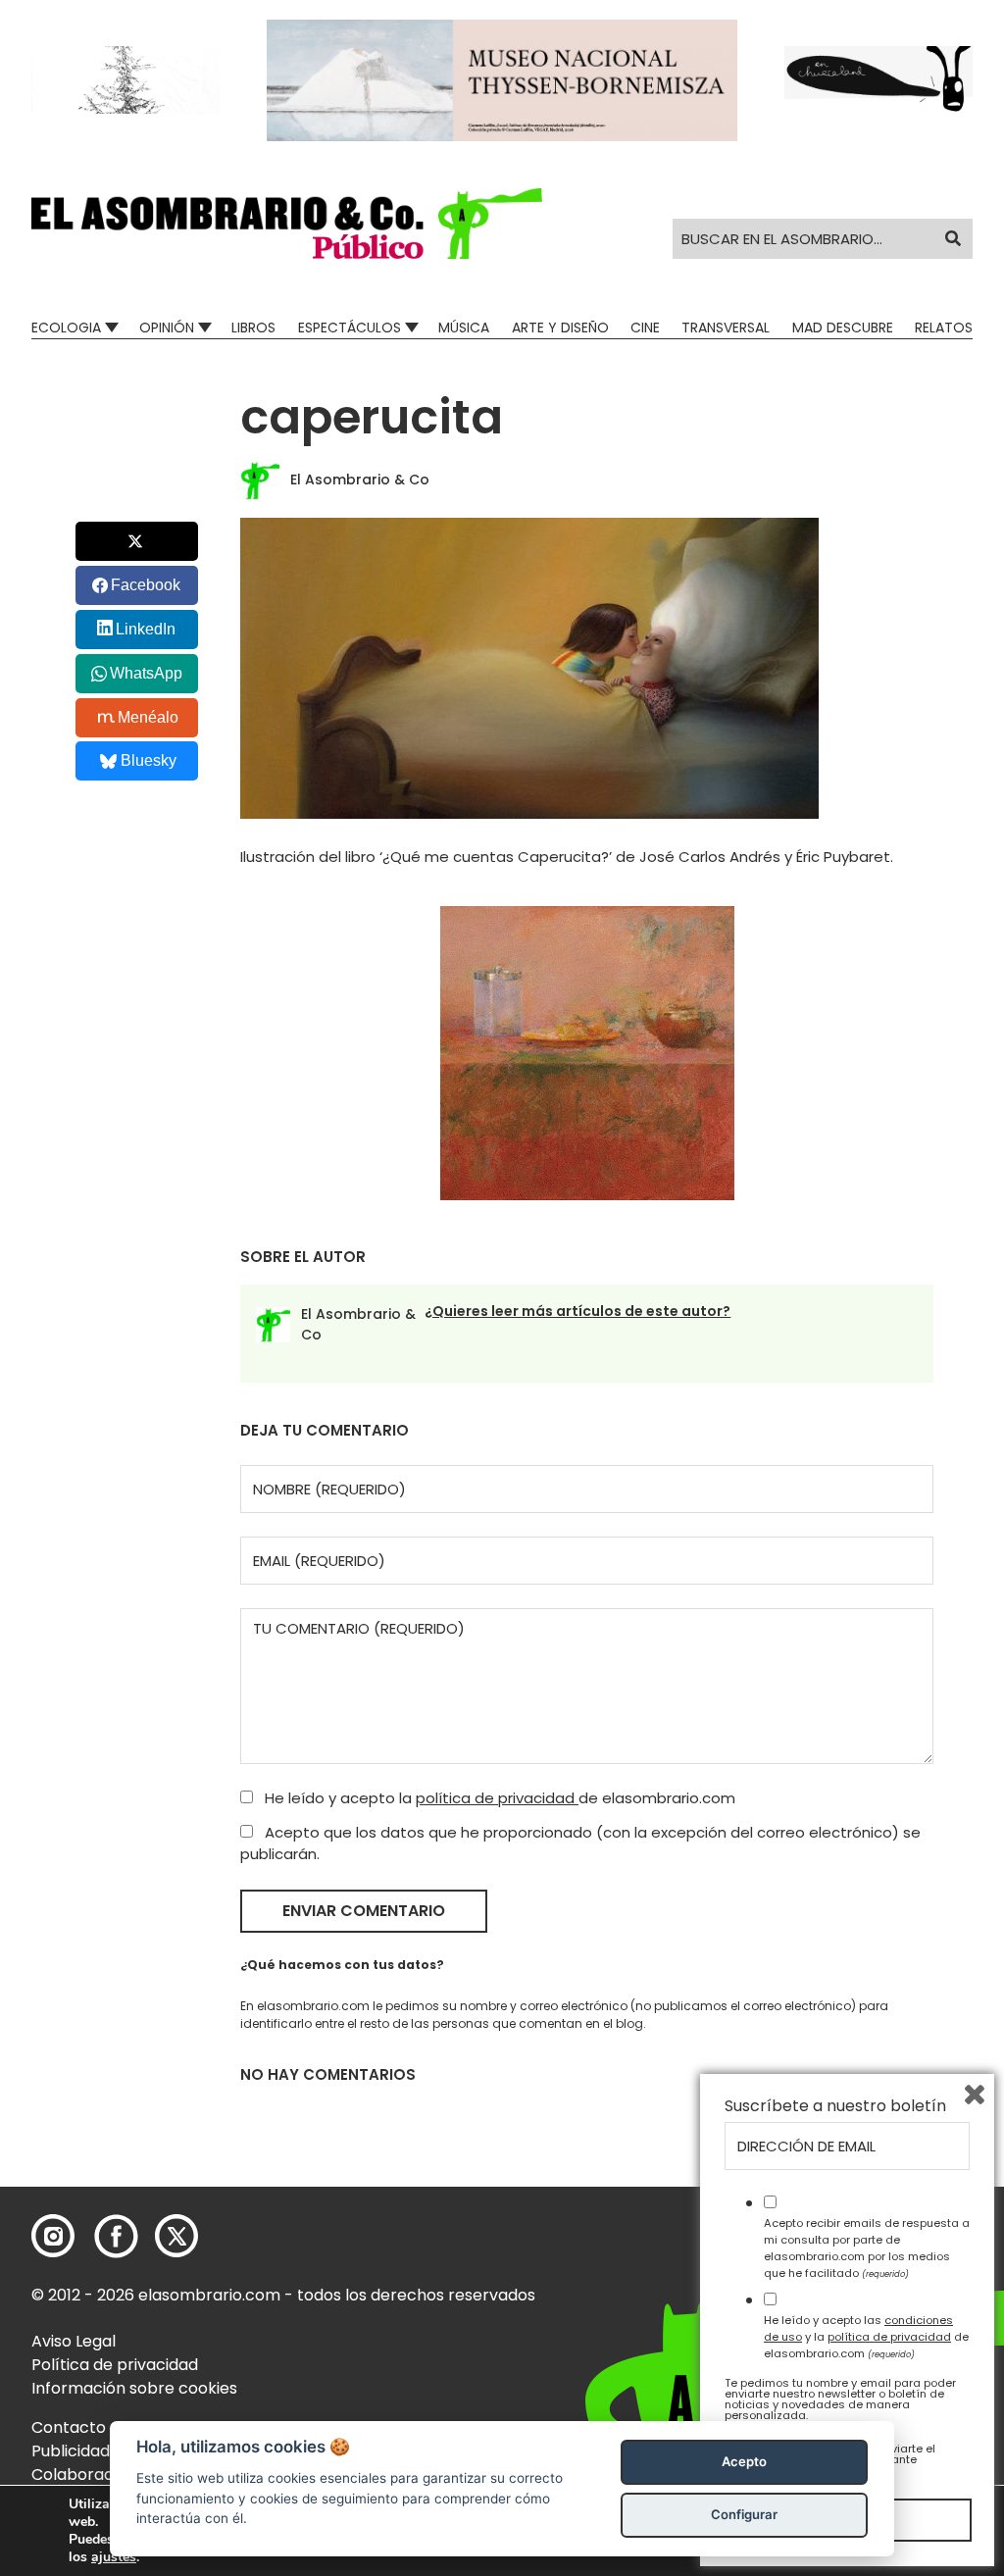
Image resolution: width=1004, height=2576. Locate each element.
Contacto (69, 2427)
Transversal (726, 328)
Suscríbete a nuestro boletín (835, 2106)
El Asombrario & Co (360, 480)
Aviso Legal (74, 2341)
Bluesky (149, 760)
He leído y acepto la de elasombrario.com (498, 1798)
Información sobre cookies (134, 2388)
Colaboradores (90, 2475)
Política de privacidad (115, 2365)
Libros (253, 328)
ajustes (114, 2557)
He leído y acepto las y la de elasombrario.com (866, 2337)
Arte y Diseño (560, 328)
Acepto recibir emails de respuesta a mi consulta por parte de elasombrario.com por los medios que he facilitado (867, 2248)
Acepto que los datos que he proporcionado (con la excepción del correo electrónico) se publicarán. (580, 1844)
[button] (287, 224)
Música (464, 328)
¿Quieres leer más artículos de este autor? (577, 1311)
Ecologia (66, 328)
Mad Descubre (843, 328)
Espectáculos (350, 328)
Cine (645, 328)
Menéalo (148, 717)
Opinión (167, 328)
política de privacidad (497, 1798)
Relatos (944, 328)
